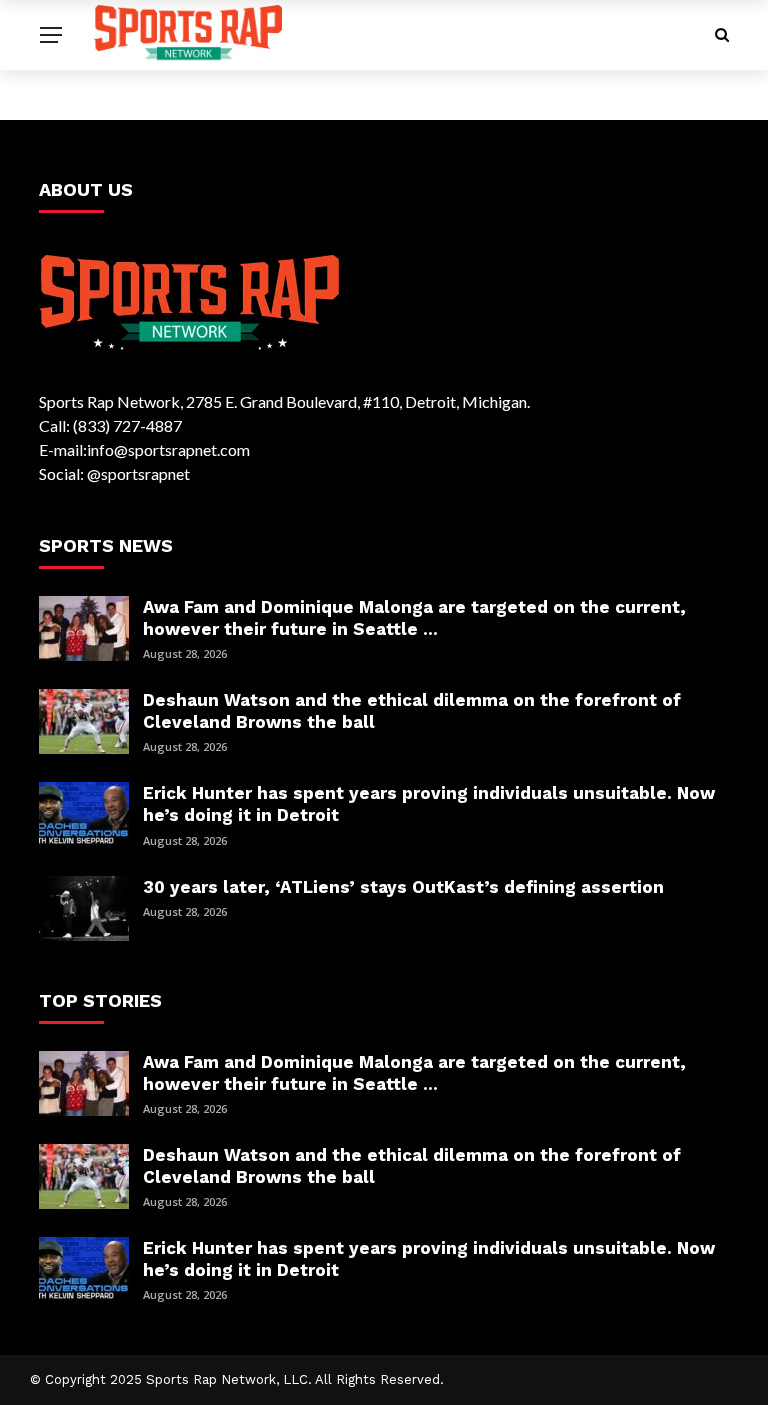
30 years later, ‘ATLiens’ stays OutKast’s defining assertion (403, 887)
